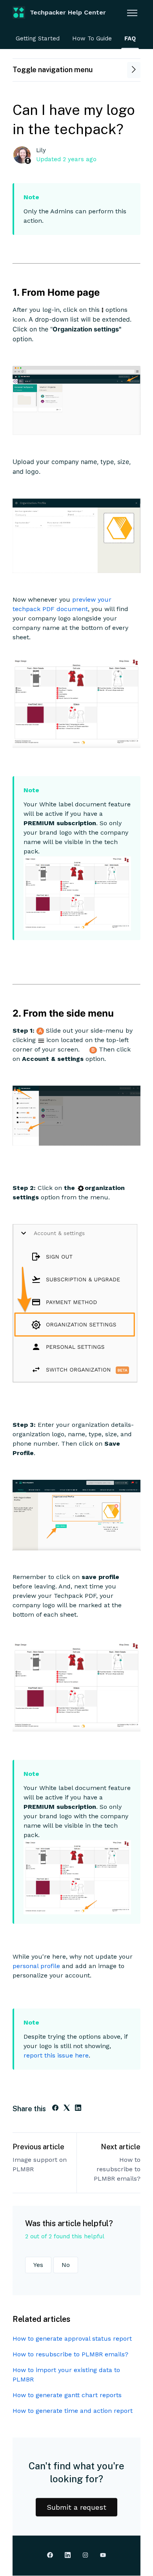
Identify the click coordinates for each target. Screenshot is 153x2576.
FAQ (130, 38)
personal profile (36, 1966)
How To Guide (92, 38)
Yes (38, 2265)
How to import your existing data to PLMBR (66, 2375)
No (66, 2265)
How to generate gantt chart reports (67, 2395)
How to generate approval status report (72, 2339)
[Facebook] (55, 2109)
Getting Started (38, 38)
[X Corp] (67, 2109)
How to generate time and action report (73, 2411)
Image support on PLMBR (40, 2164)
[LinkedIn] (78, 2109)
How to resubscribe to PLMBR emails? (117, 2169)
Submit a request (76, 2507)
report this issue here (56, 2055)
